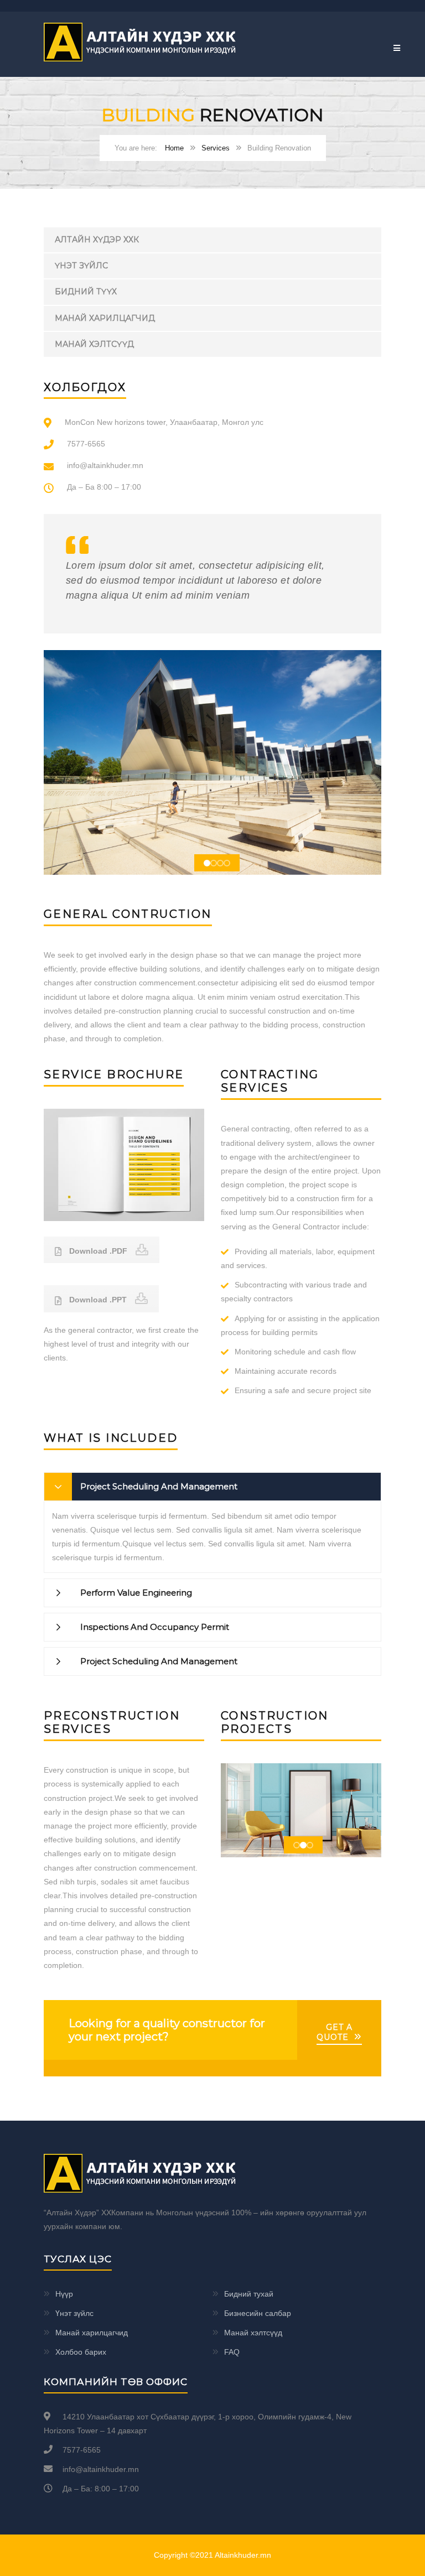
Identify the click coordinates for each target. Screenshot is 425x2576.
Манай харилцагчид (105, 318)
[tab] (212, 1487)
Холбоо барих (81, 2352)
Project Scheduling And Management (159, 1486)
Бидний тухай (249, 2294)
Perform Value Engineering (136, 1593)
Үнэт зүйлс (81, 266)
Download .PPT (97, 1300)
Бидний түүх (86, 292)
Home (174, 148)
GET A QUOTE (335, 2032)
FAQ (232, 2352)
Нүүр (64, 2294)
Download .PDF (97, 1251)
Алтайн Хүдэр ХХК (97, 240)
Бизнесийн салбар (258, 2313)
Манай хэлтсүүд (94, 344)
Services (216, 148)
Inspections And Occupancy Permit (155, 1627)
